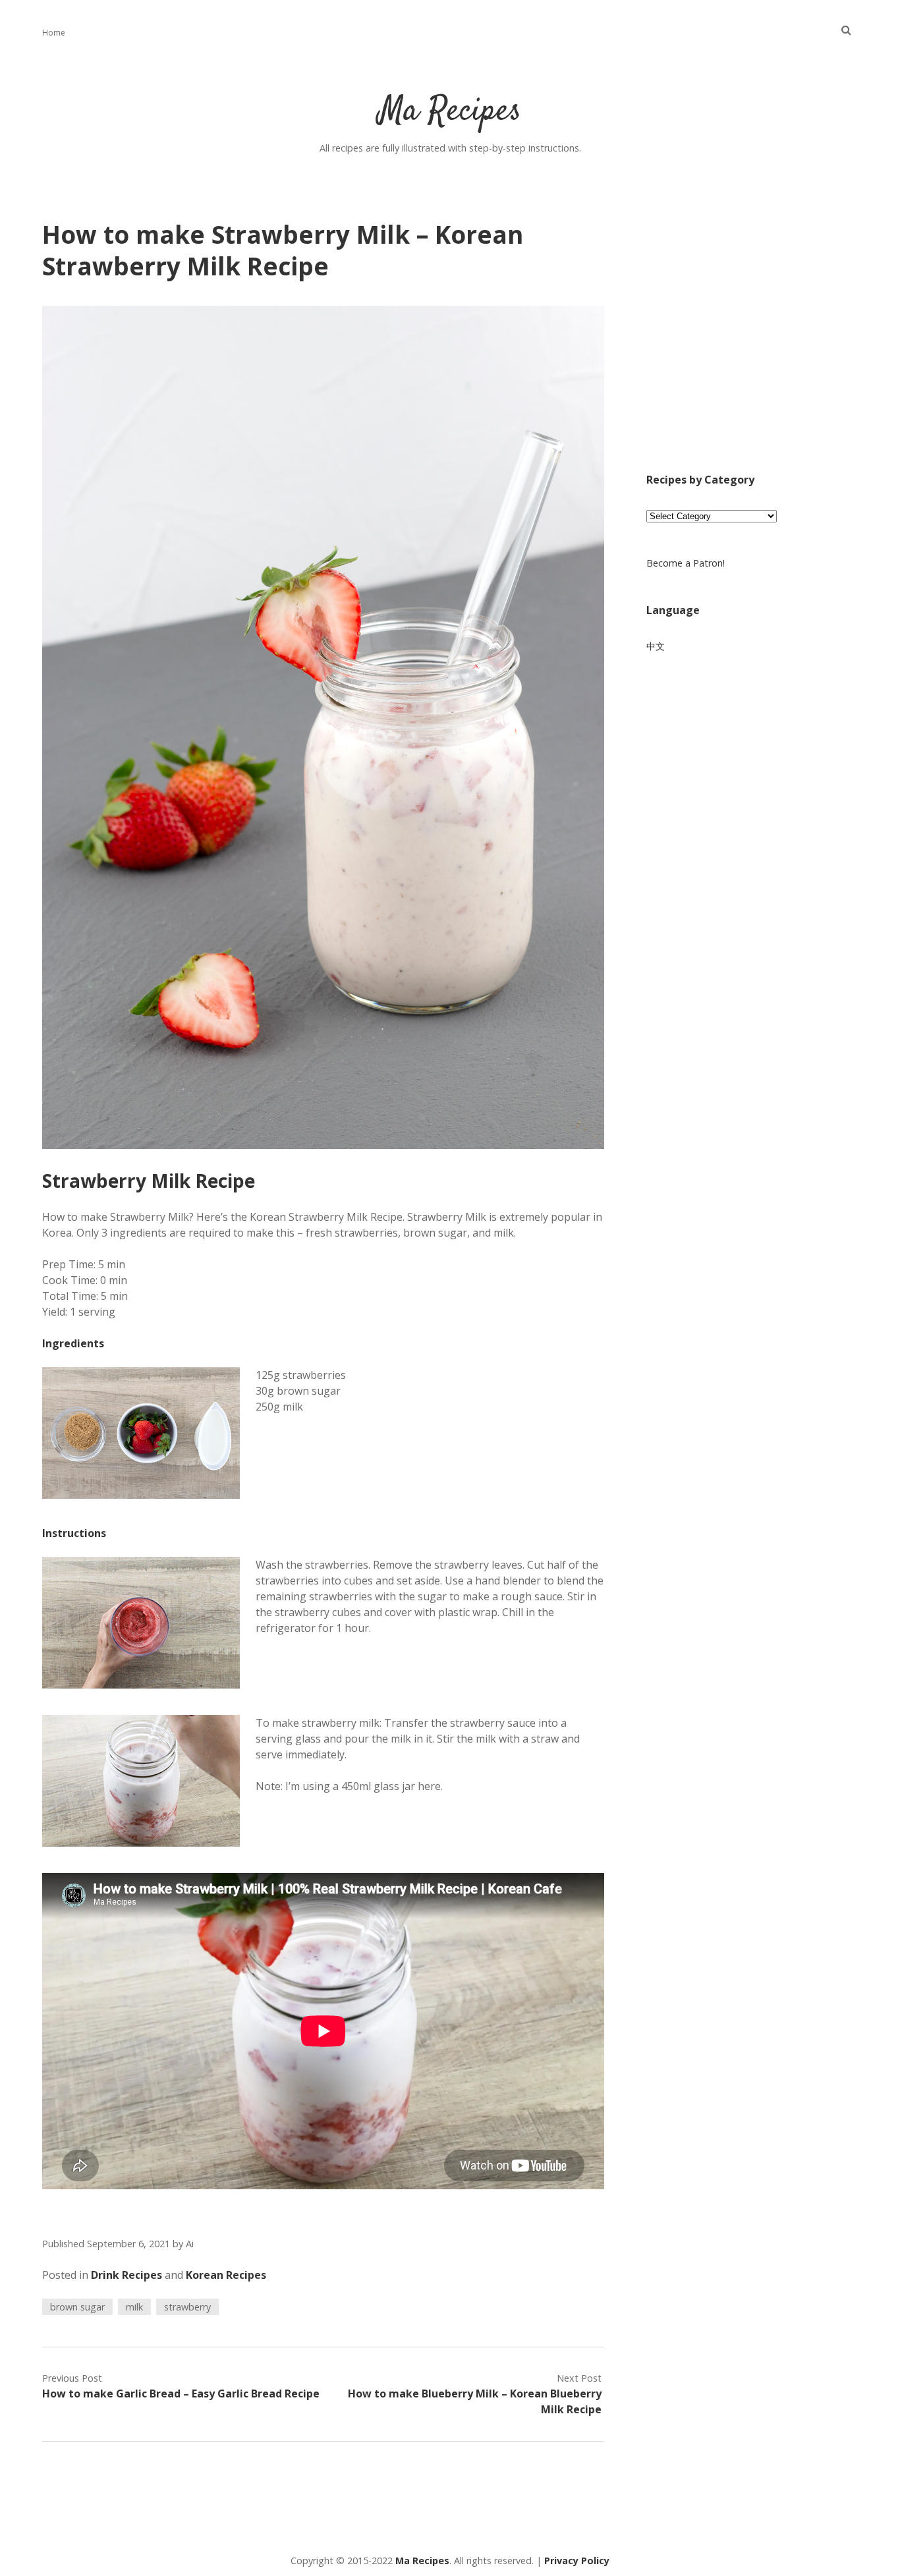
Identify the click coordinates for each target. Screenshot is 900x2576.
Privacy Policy (577, 2561)
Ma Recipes (450, 112)
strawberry (187, 2307)
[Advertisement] (752, 344)
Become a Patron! (686, 563)
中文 (656, 646)
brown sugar (77, 2307)
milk (134, 2307)
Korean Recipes (226, 2275)
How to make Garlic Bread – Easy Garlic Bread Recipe (181, 2394)
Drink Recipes (127, 2275)
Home (54, 33)
